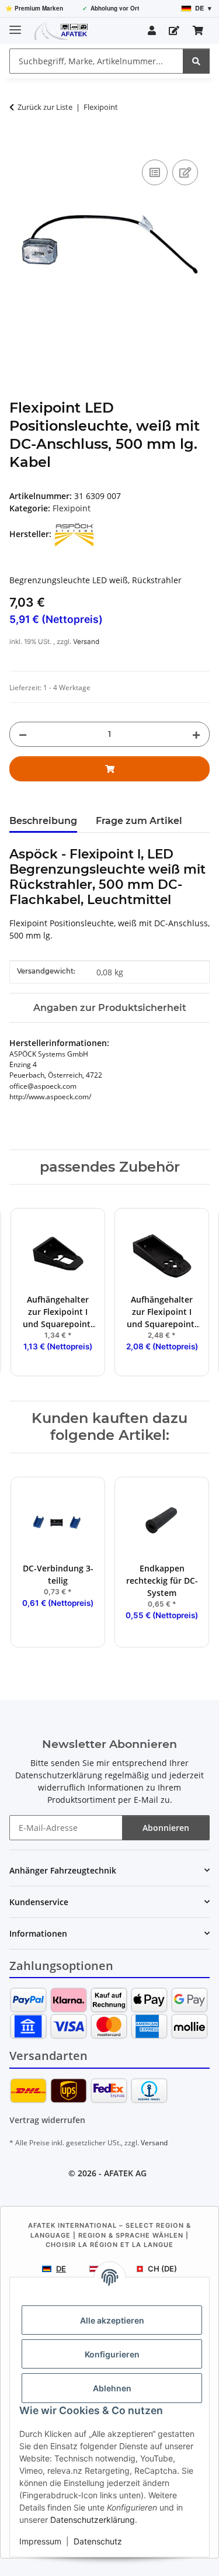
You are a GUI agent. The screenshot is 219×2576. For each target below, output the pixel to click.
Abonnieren (166, 1828)
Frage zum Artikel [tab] (139, 821)
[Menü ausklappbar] (15, 25)
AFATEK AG (125, 2173)
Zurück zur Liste (45, 107)
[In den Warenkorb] (19, 144)
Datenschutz (98, 2541)
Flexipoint (72, 508)
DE (61, 2269)
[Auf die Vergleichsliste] (155, 172)
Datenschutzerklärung (93, 2520)
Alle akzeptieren (112, 2320)
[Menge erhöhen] (196, 734)
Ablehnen (112, 2388)
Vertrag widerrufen (47, 2120)
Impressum (40, 2541)
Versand (86, 642)
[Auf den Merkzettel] (185, 172)
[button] (152, 30)
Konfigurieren (112, 2354)
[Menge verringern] (23, 734)
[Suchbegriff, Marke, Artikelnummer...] (196, 61)
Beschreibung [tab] (43, 821)
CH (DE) (162, 2269)
